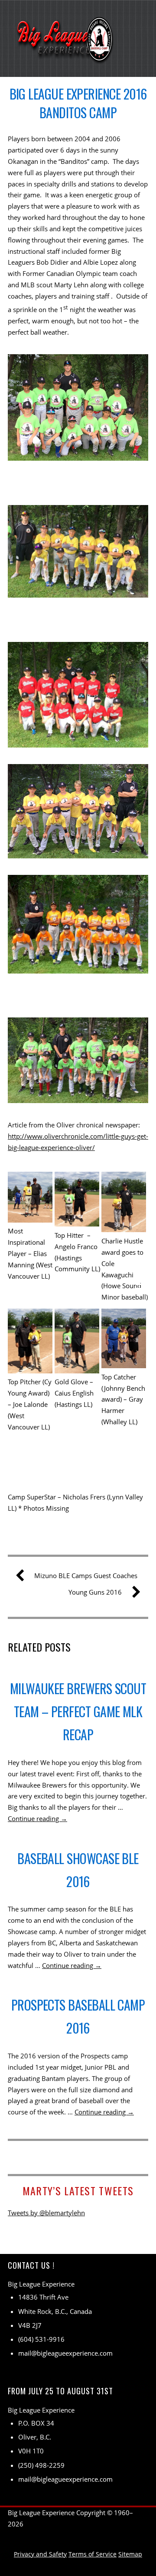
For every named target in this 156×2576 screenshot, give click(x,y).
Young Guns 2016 (95, 1592)
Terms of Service (93, 2554)
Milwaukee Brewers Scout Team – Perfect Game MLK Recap (78, 1711)
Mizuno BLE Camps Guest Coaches (86, 1576)
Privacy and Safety (40, 2554)
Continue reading (37, 1818)
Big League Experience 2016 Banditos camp (78, 103)
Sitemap (130, 2554)
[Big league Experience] (66, 58)
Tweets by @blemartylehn (46, 2213)
